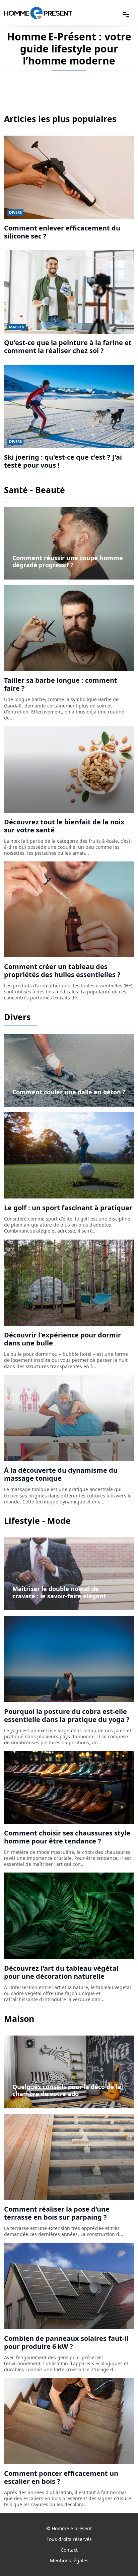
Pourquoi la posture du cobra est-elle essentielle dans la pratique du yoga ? (67, 1715)
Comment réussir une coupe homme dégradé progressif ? (68, 561)
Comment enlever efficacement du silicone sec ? (62, 232)
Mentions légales (69, 2560)
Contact (69, 2550)
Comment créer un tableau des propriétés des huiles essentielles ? (62, 971)
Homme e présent (72, 2528)
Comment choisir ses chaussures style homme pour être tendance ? (67, 1837)
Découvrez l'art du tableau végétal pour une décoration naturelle (61, 1972)
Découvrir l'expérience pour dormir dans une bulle (62, 1339)
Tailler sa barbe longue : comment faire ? (61, 684)
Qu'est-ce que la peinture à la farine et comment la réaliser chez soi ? (68, 347)
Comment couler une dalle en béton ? (69, 1092)
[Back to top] (120, 2558)
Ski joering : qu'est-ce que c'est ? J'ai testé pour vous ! (63, 461)
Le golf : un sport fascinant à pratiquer (68, 1208)
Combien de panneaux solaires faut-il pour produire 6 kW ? (66, 2342)
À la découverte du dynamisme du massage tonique (61, 1474)
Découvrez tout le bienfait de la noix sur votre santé (64, 826)
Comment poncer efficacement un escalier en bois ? (61, 2477)
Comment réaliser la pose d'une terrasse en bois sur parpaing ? (57, 2213)
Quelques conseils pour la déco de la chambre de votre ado (67, 2090)
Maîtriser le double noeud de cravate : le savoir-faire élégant (59, 1592)
